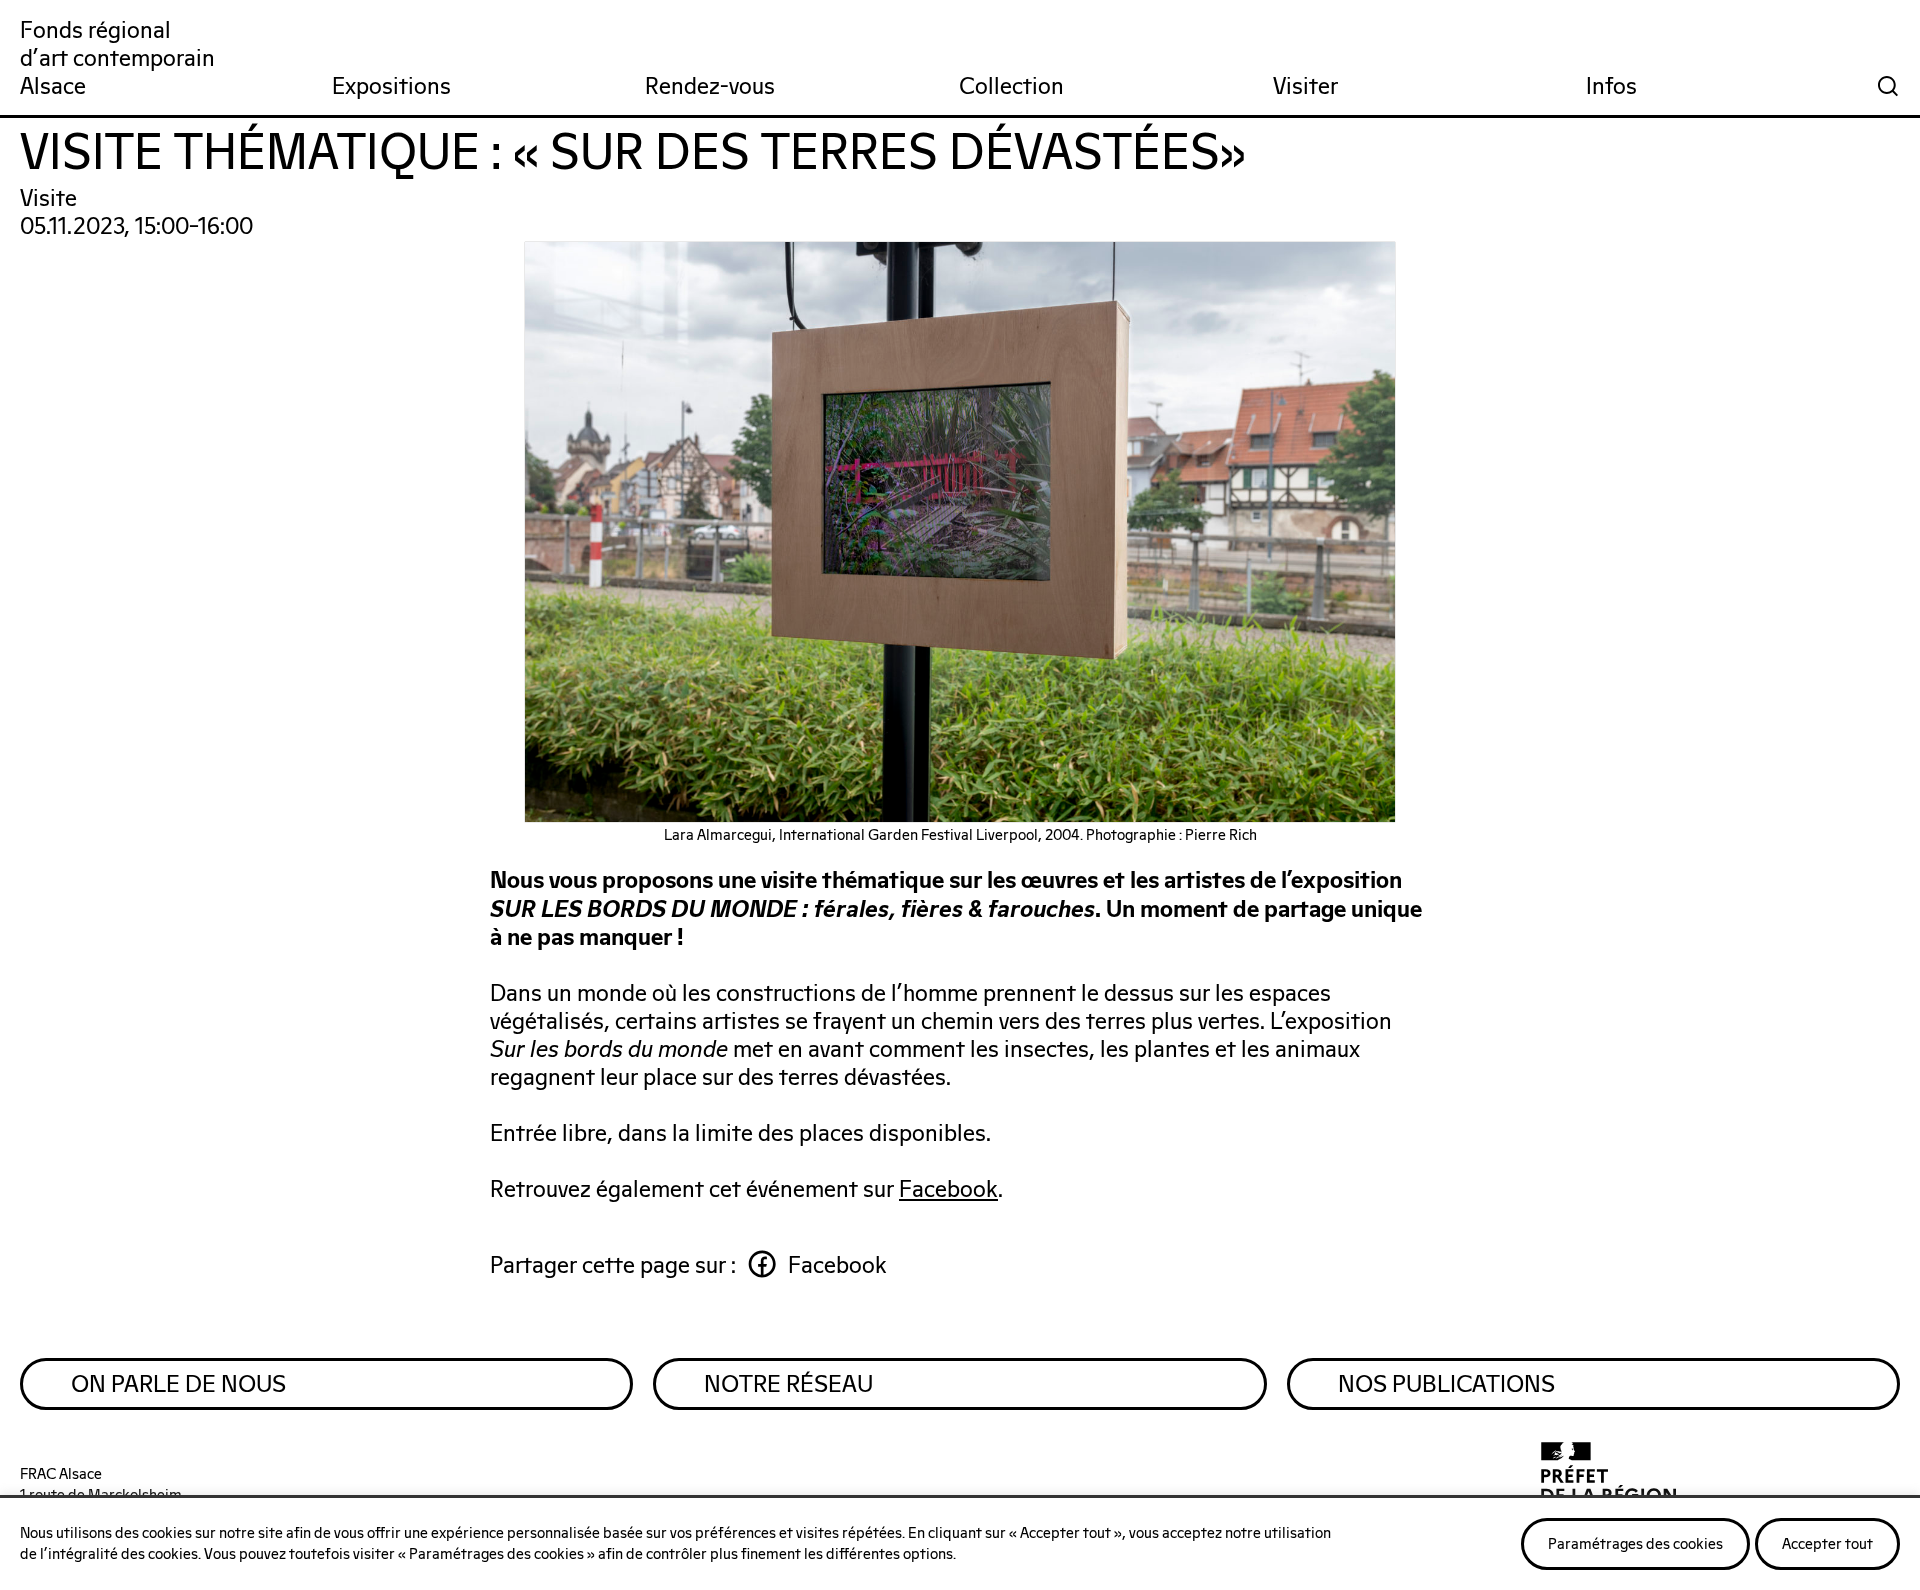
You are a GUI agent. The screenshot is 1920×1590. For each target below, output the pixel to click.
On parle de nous (178, 1385)
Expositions (391, 87)
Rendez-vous (710, 87)
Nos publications (1446, 1385)
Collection (1011, 87)
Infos (1611, 87)
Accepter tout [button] (1827, 1544)
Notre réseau (788, 1385)
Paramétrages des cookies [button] (1635, 1544)
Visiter (1305, 87)
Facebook (948, 1190)
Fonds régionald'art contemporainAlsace (117, 59)
